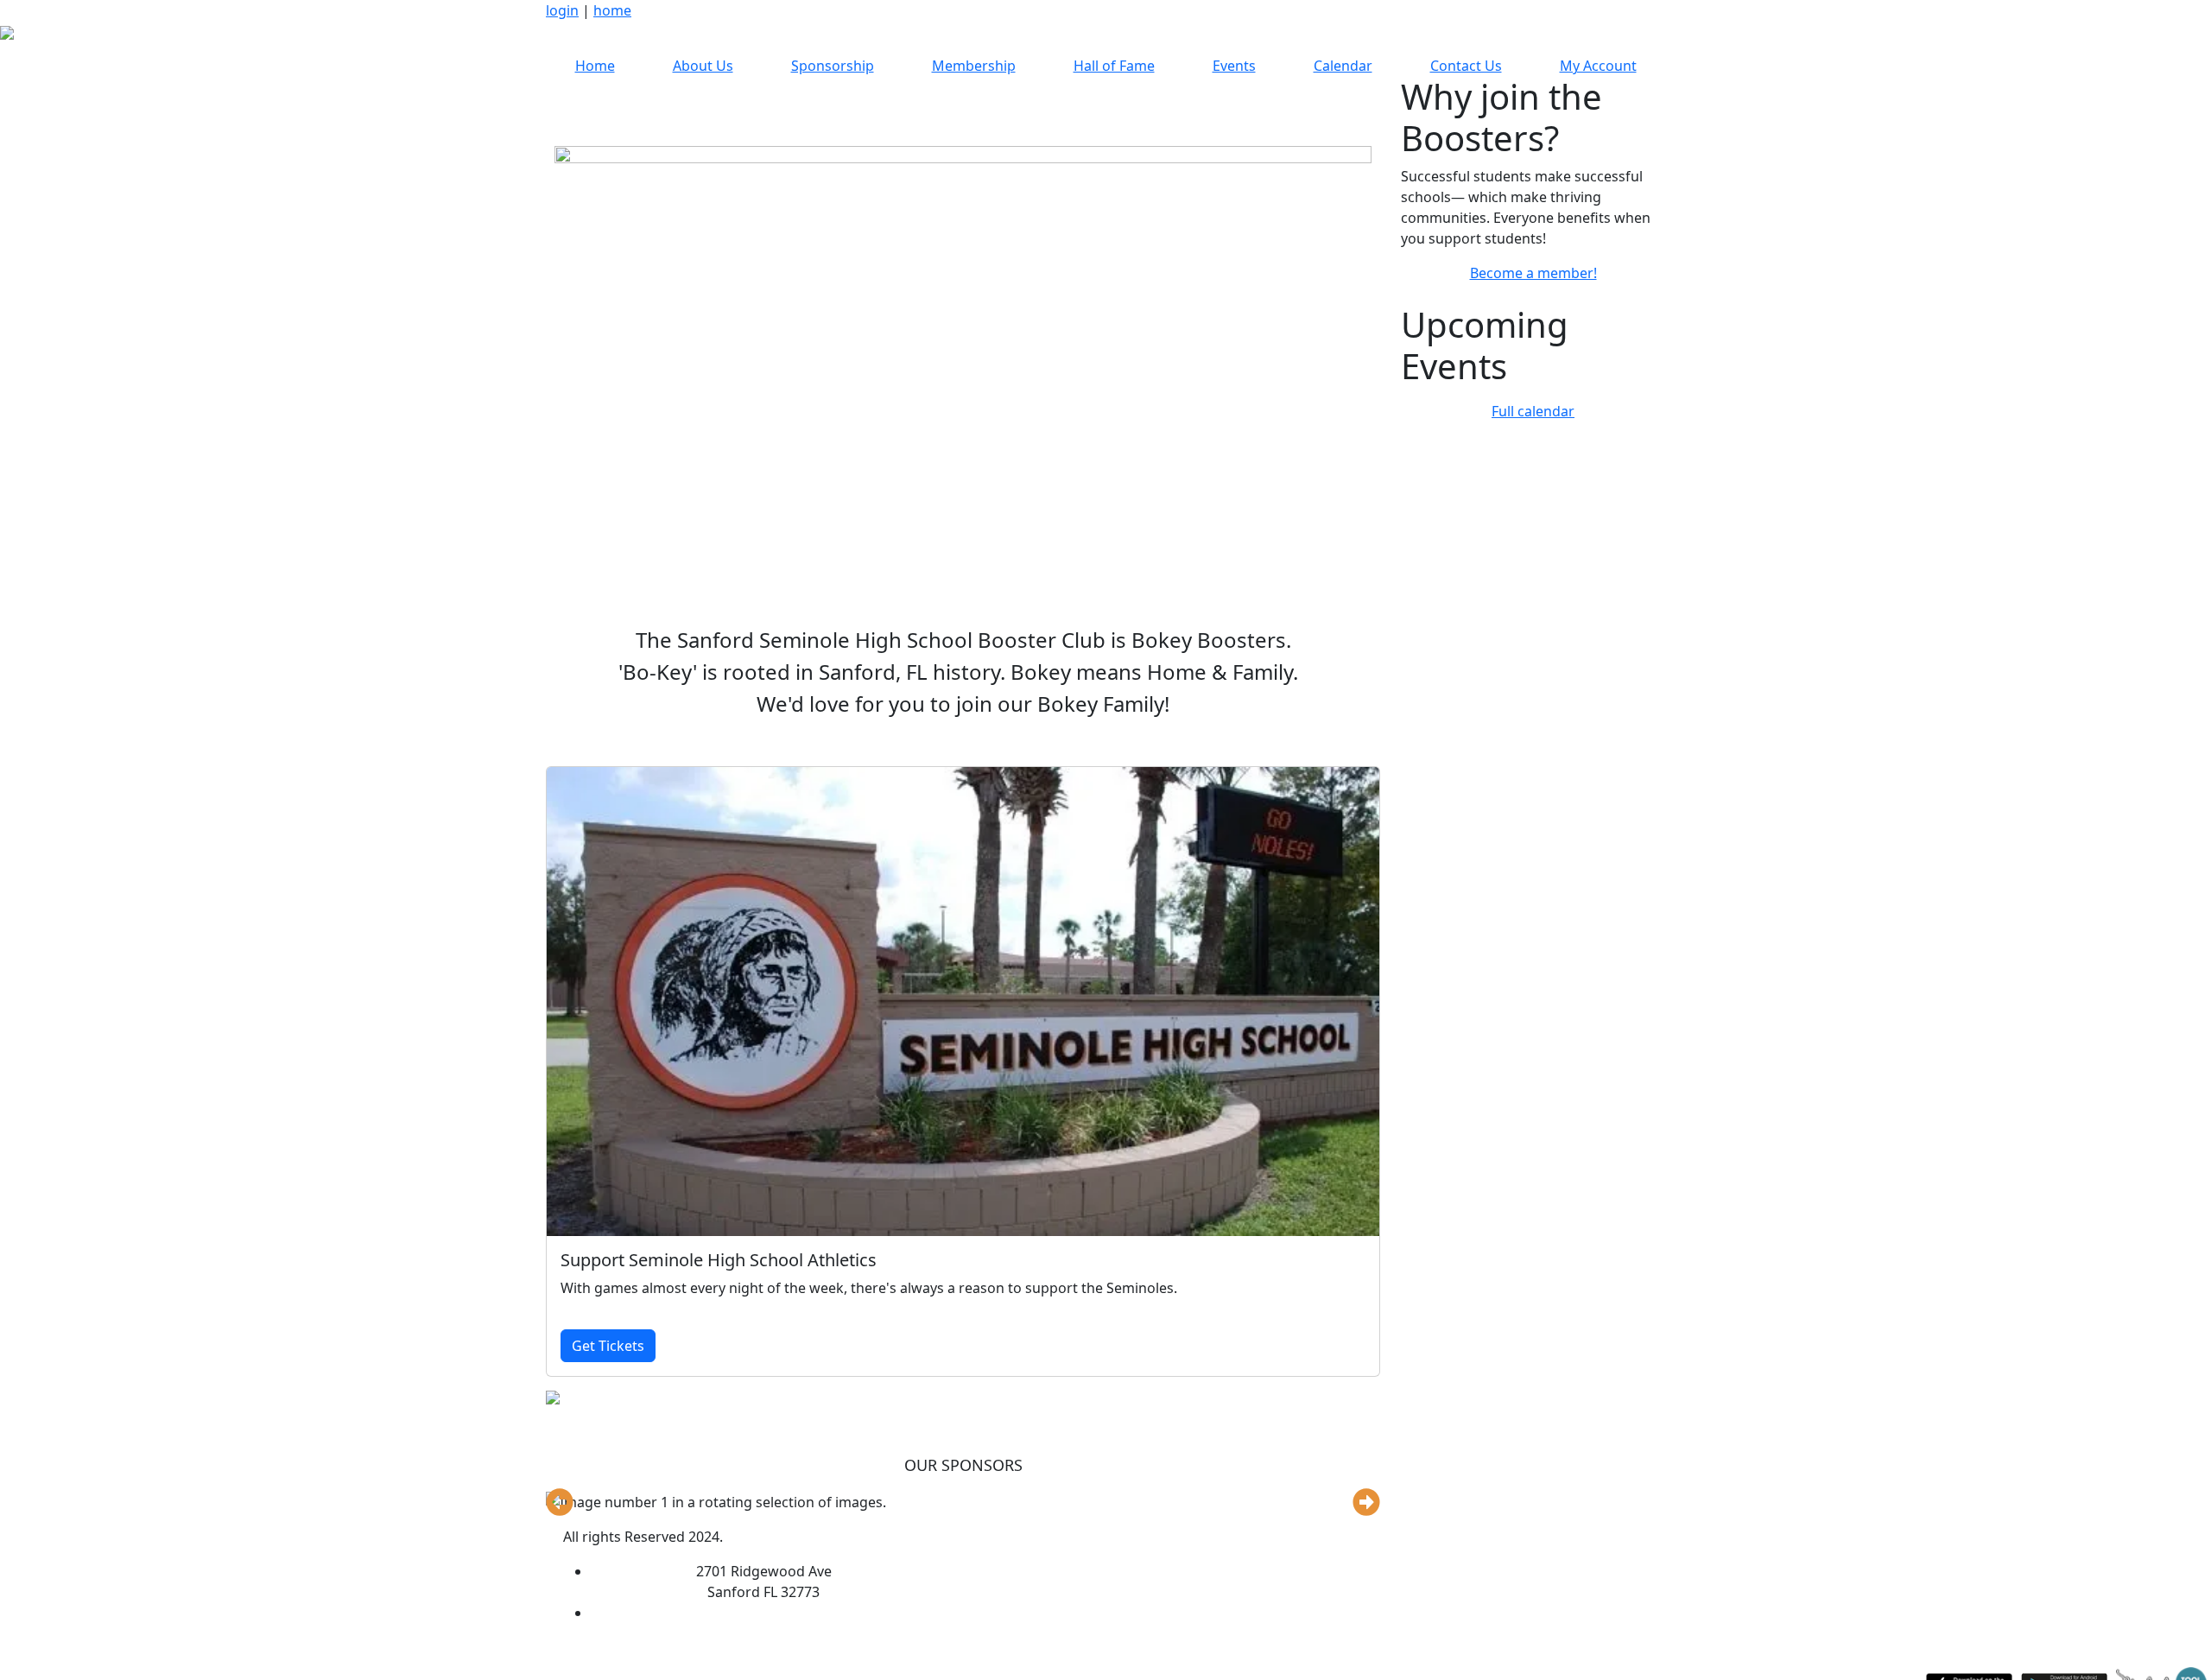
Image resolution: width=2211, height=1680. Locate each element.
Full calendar (1533, 411)
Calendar (1343, 66)
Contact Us (1466, 66)
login (562, 10)
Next (1366, 1502)
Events (1234, 66)
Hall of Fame (1114, 66)
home (612, 10)
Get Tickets (608, 1346)
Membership (974, 66)
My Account (1598, 66)
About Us (703, 66)
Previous (560, 1502)
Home (595, 66)
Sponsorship (833, 66)
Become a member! (1533, 273)
